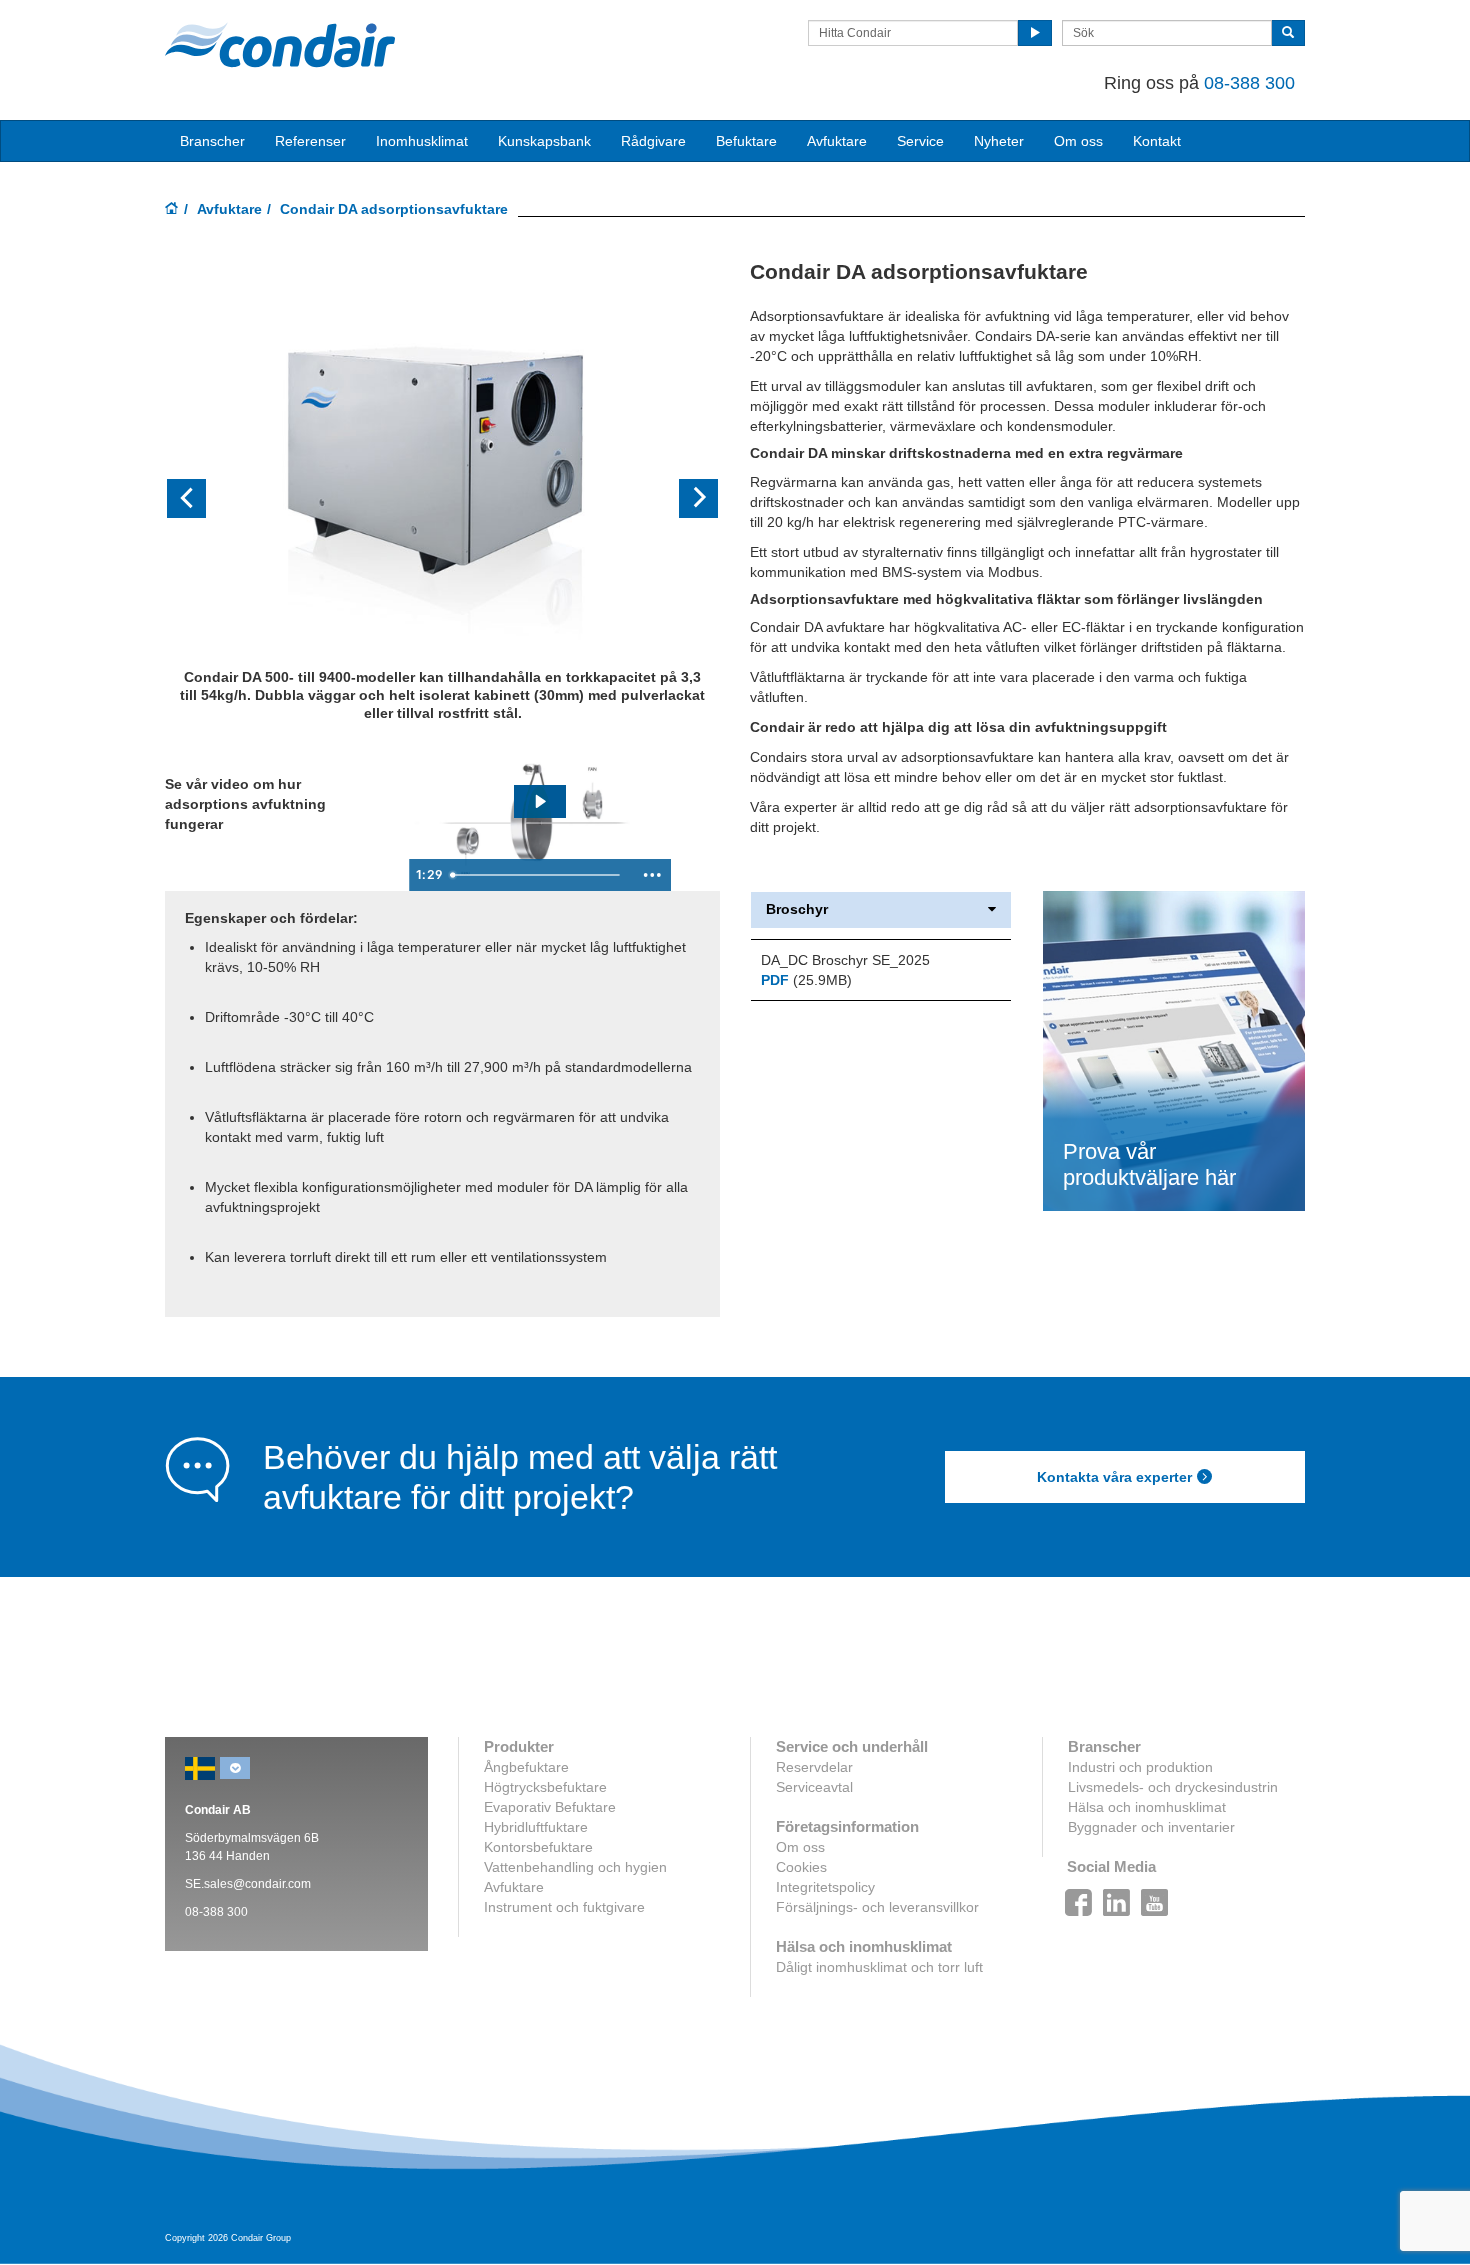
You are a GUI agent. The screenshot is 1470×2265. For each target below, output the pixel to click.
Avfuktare (837, 141)
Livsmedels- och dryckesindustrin (1173, 1787)
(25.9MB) (806, 980)
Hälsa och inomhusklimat (1147, 1807)
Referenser (310, 141)
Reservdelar (814, 1767)
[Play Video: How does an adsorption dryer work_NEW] (539, 801)
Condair (280, 45)
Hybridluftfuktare (536, 1827)
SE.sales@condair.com (248, 1884)
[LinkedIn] (1117, 1897)
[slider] (538, 875)
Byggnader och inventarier (1151, 1827)
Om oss (800, 1847)
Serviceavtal (814, 1787)
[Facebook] (1079, 1897)
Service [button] (920, 141)
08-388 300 (1249, 83)
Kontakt (1157, 141)
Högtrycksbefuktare (545, 1787)
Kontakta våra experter (1114, 1477)
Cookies (801, 1867)
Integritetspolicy (825, 1887)
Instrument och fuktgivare (564, 1907)
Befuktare (746, 141)
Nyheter (999, 141)
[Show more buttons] (652, 875)
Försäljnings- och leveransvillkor (877, 1907)
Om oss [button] (1078, 141)
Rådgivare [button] (653, 141)
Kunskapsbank (544, 141)
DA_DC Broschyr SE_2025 (845, 960)
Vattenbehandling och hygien (575, 1867)
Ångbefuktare (526, 1767)
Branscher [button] (212, 141)
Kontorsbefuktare (538, 1847)
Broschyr (797, 909)
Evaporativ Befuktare (550, 1807)
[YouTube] (1155, 1897)
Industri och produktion (1140, 1767)
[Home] (172, 210)
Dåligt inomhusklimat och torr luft (879, 1967)
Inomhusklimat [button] (422, 141)
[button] (206, 499)
